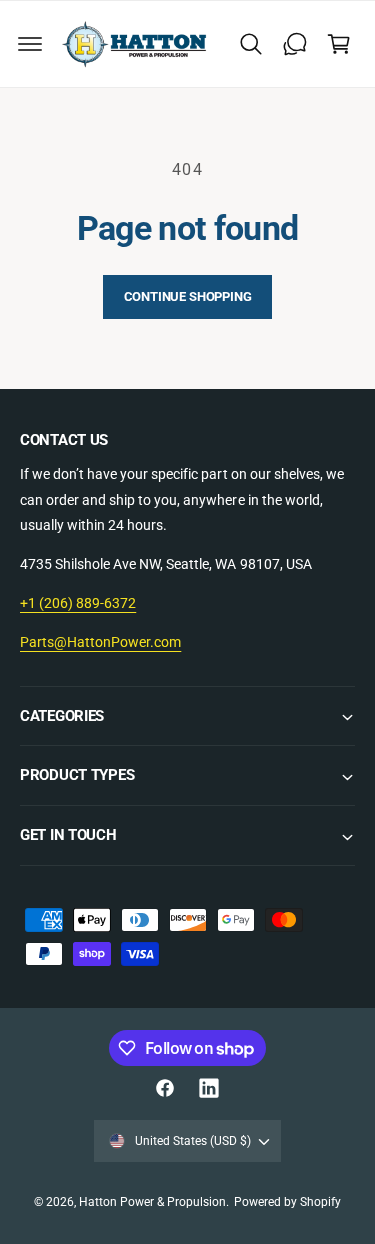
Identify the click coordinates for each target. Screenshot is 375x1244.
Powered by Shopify (287, 1202)
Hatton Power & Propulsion (152, 1202)
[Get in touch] (295, 44)
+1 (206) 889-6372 (78, 603)
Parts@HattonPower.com (100, 642)
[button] (30, 44)
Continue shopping (188, 296)
